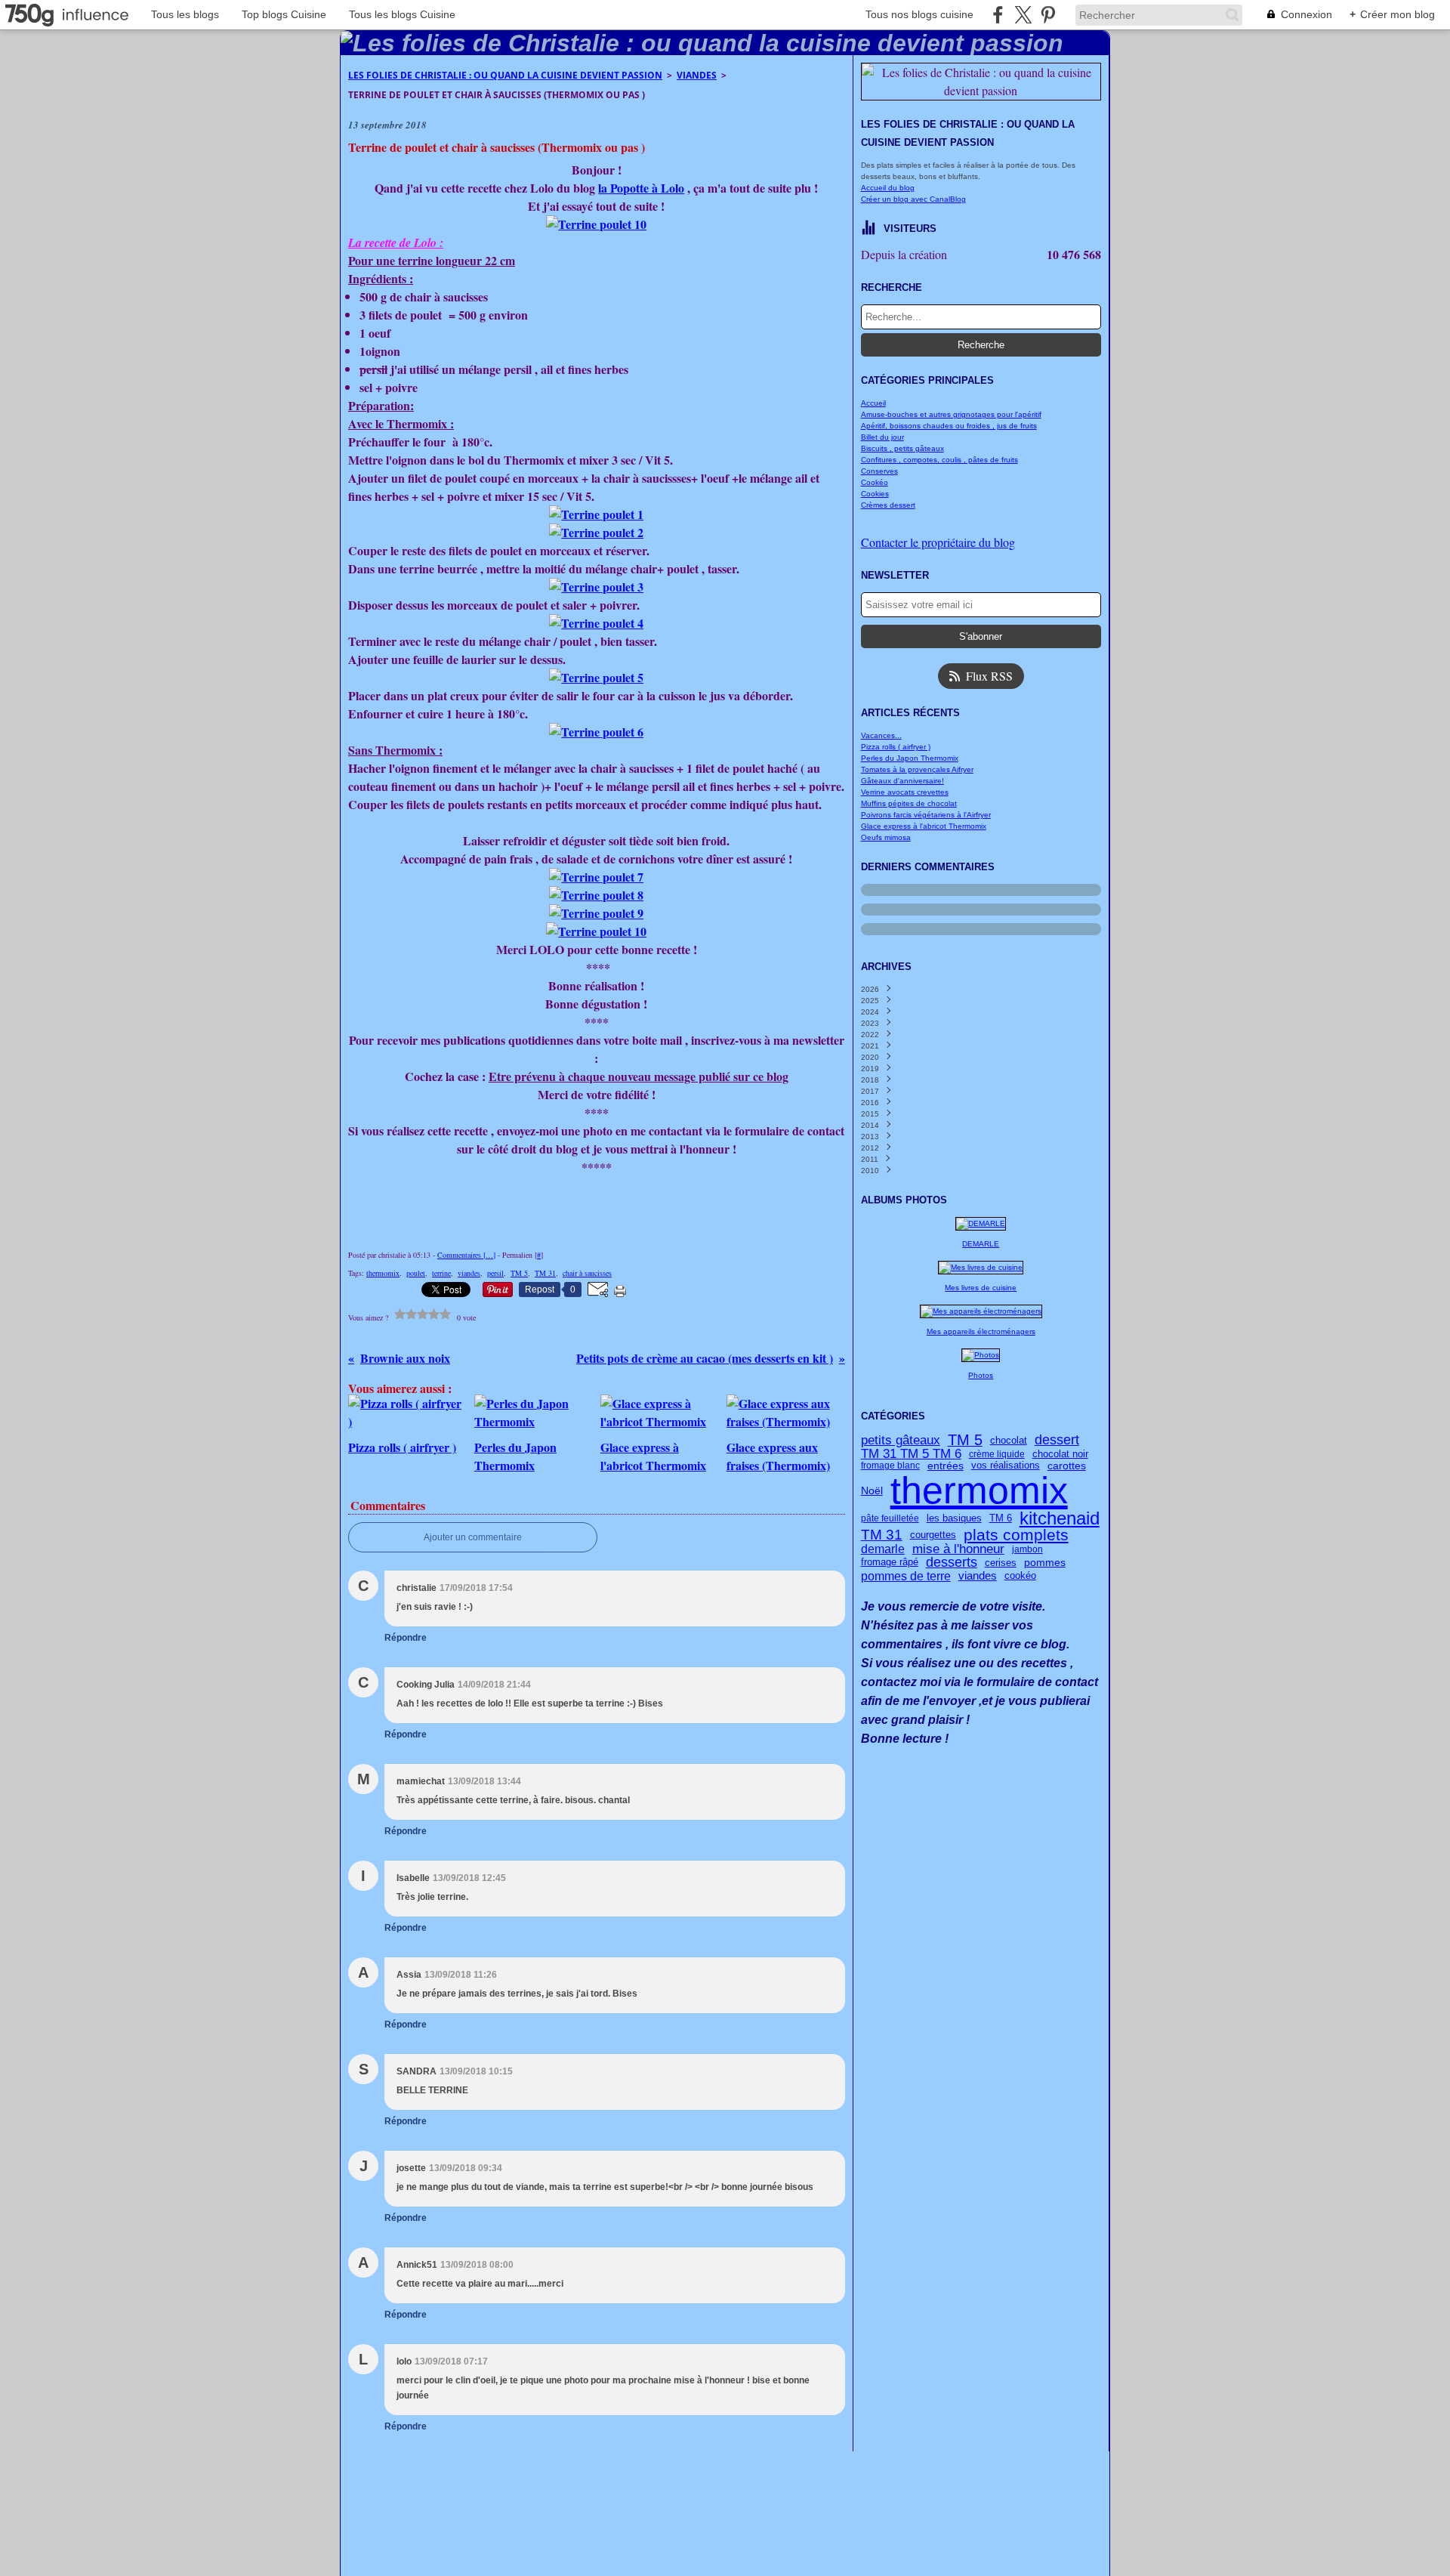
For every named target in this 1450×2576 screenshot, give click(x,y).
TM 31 (882, 1535)
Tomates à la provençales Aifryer (917, 769)
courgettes (933, 1535)
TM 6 (1001, 1518)
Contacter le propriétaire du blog (938, 542)
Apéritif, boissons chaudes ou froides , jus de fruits (949, 426)
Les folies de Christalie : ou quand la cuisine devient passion (505, 75)
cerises (1001, 1563)
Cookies (875, 494)
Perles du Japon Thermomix (910, 758)
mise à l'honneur (958, 1550)
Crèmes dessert (888, 505)
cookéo (1020, 1575)
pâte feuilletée (890, 1518)
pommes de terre (906, 1576)
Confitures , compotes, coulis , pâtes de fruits (939, 460)
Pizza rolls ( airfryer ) (896, 747)
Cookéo (875, 482)
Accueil (873, 403)
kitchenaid (1060, 1518)
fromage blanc (890, 1466)
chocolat (1009, 1440)
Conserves (879, 471)
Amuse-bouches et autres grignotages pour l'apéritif (951, 414)
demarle (883, 1549)
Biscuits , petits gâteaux (902, 448)
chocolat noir (1060, 1455)
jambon (1027, 1549)
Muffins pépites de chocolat (909, 803)
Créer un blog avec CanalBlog (913, 199)
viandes (978, 1576)
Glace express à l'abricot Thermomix (924, 826)
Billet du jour (882, 437)
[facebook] (998, 15)
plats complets (1016, 1535)
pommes (1045, 1563)
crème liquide (997, 1454)
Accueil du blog (888, 188)
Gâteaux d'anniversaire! (902, 781)
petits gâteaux (901, 1440)
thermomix (979, 1490)
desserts (952, 1562)
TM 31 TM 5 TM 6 (911, 1455)
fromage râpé (890, 1563)
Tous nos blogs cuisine (919, 14)
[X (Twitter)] (1023, 15)
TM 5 (965, 1441)
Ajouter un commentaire (473, 1537)
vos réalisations (1006, 1466)
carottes (1067, 1466)
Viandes (697, 75)
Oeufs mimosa (886, 837)
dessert (1057, 1441)
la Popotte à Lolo (641, 188)
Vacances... (881, 735)
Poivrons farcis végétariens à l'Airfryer (926, 815)
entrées (946, 1466)
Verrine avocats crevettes (905, 792)
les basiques (954, 1518)
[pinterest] (1048, 15)
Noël (872, 1490)
